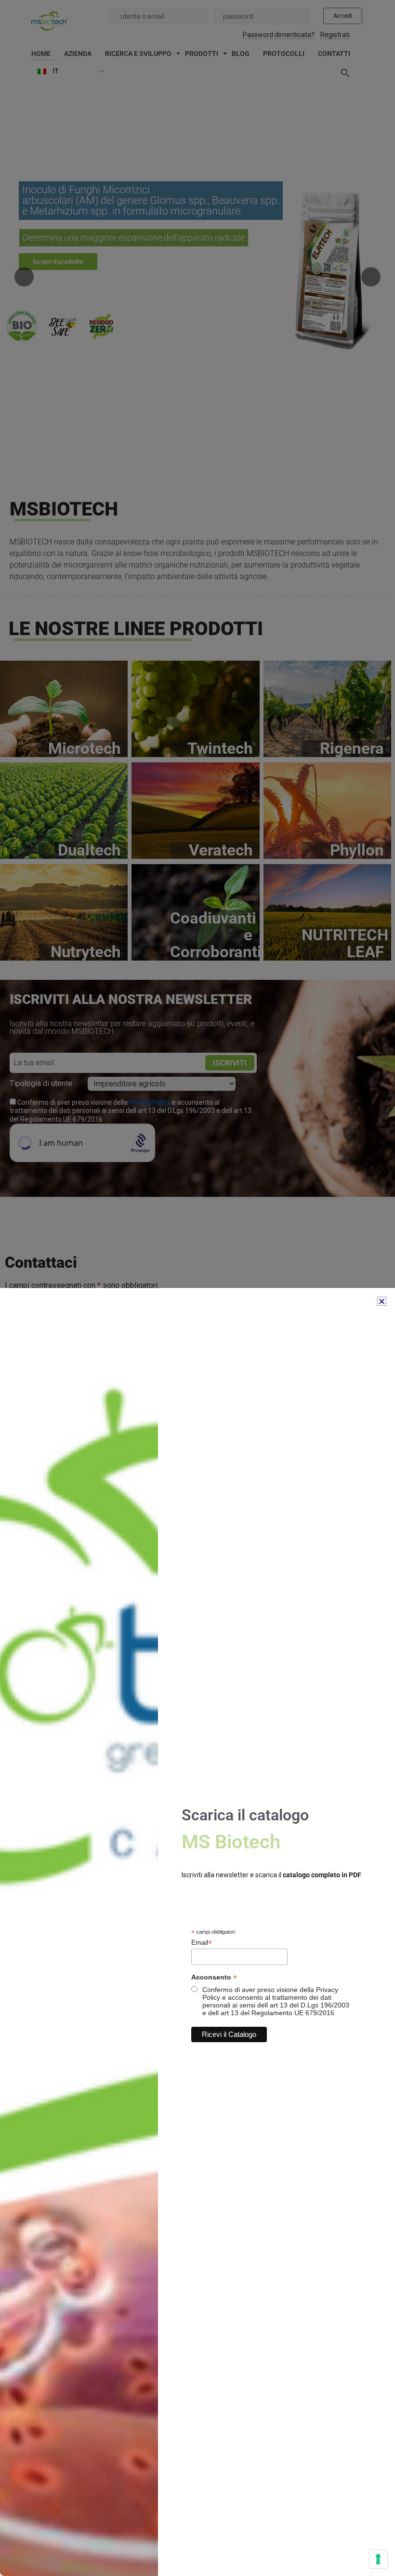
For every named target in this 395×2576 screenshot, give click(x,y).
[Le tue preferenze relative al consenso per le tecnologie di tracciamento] (378, 2559)
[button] (382, 1301)
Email (202, 1943)
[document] (197, 1288)
